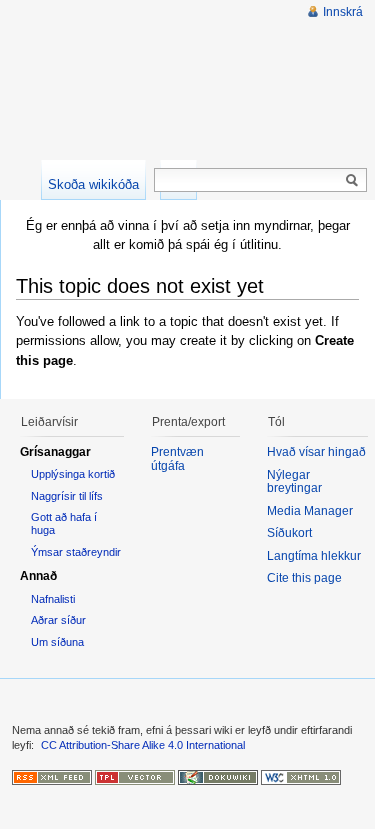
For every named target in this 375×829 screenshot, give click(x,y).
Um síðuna (57, 642)
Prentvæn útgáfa (177, 459)
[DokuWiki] (218, 776)
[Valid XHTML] (301, 776)
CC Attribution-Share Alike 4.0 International (143, 745)
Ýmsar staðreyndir (76, 552)
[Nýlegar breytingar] (52, 776)
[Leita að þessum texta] (352, 181)
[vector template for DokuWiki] (135, 776)
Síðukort (289, 533)
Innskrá (343, 12)
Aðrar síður (58, 620)
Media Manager (310, 511)
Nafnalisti (53, 599)
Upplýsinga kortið (73, 474)
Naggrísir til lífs (67, 496)
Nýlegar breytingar (294, 482)
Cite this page (304, 578)
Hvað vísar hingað (316, 452)
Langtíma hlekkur (314, 556)
